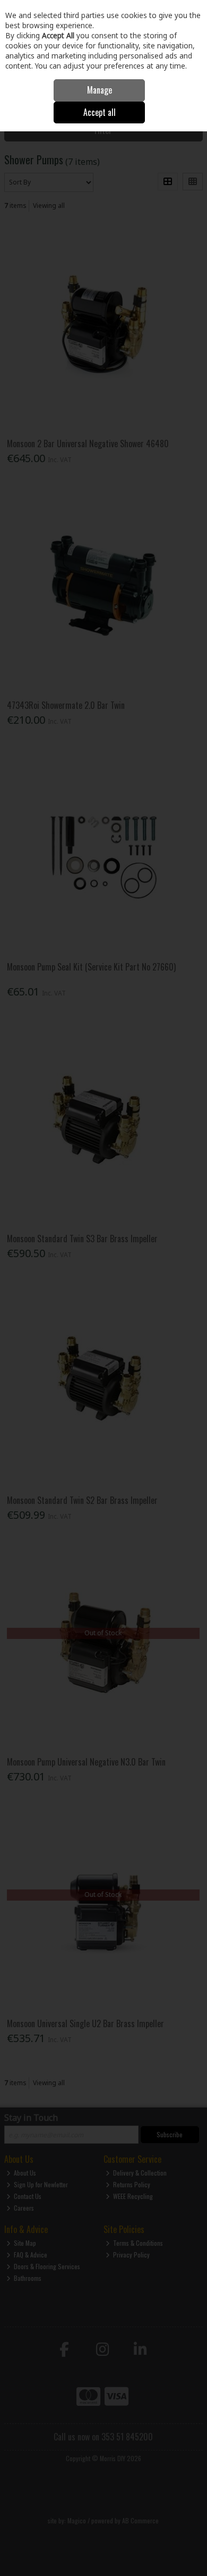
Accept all (100, 112)
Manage (100, 90)
